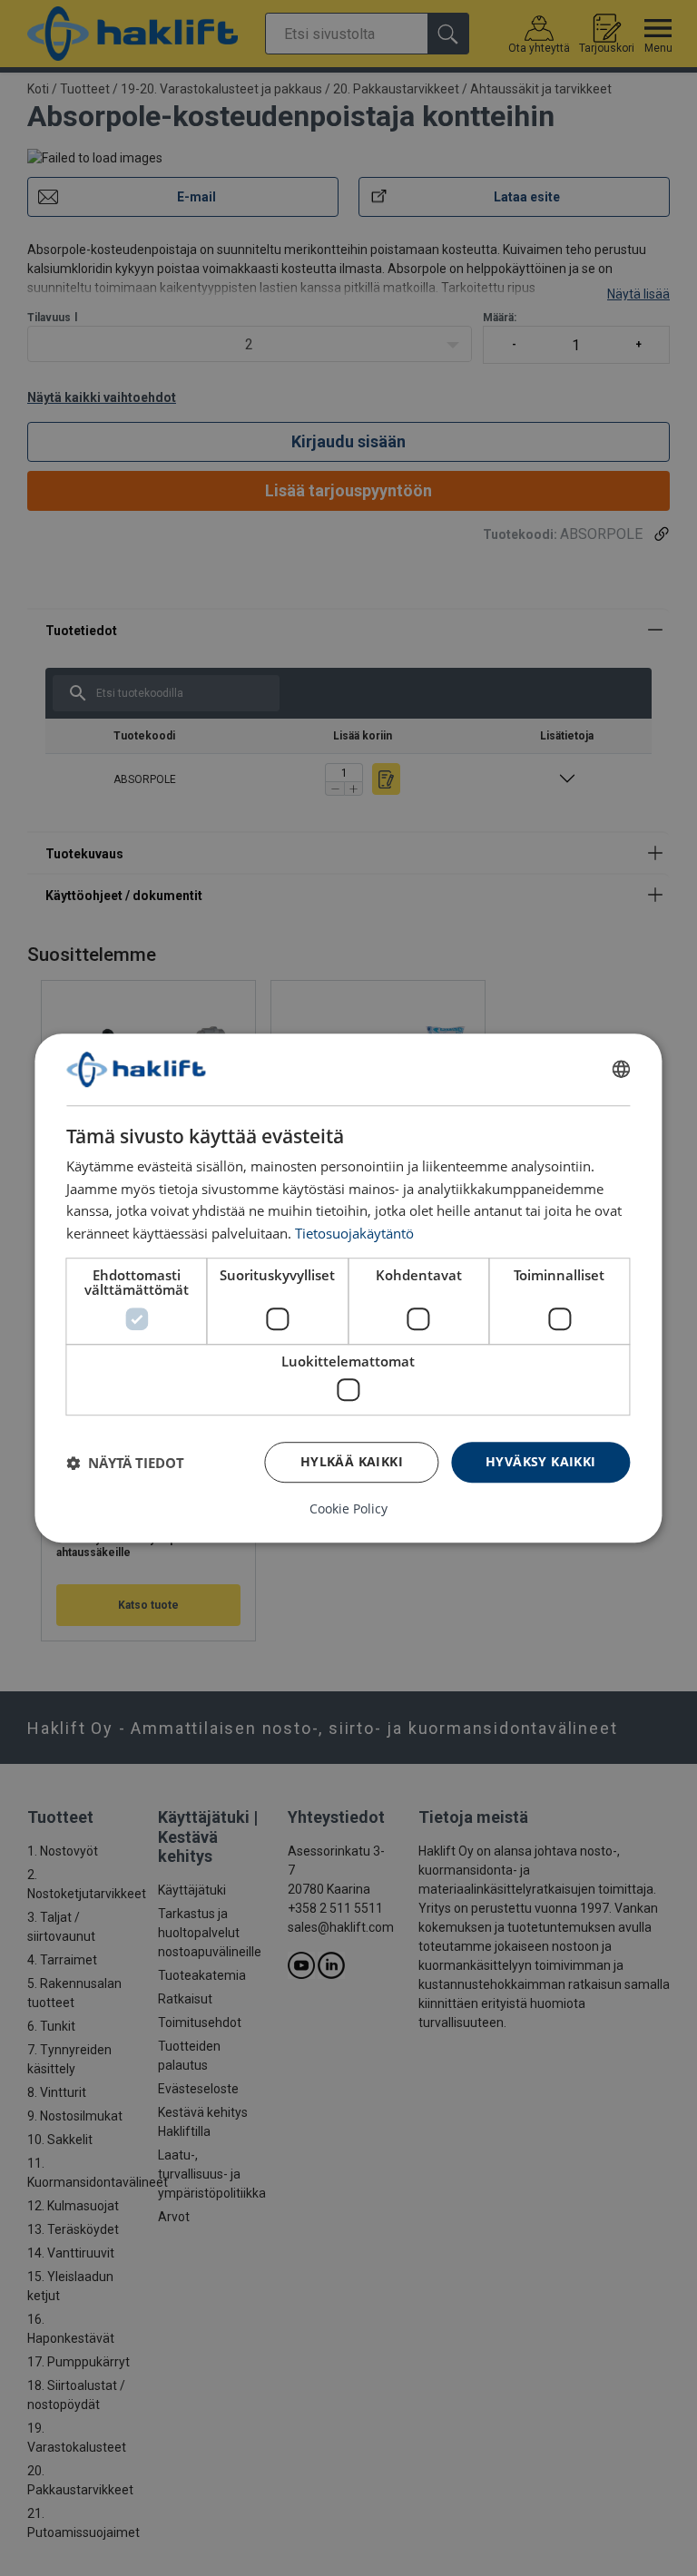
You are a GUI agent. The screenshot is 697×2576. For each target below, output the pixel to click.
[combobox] (622, 1070)
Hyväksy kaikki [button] (541, 1461)
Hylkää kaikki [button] (352, 1461)
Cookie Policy (348, 1509)
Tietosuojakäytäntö (354, 1233)
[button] (125, 1463)
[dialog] (348, 1288)
